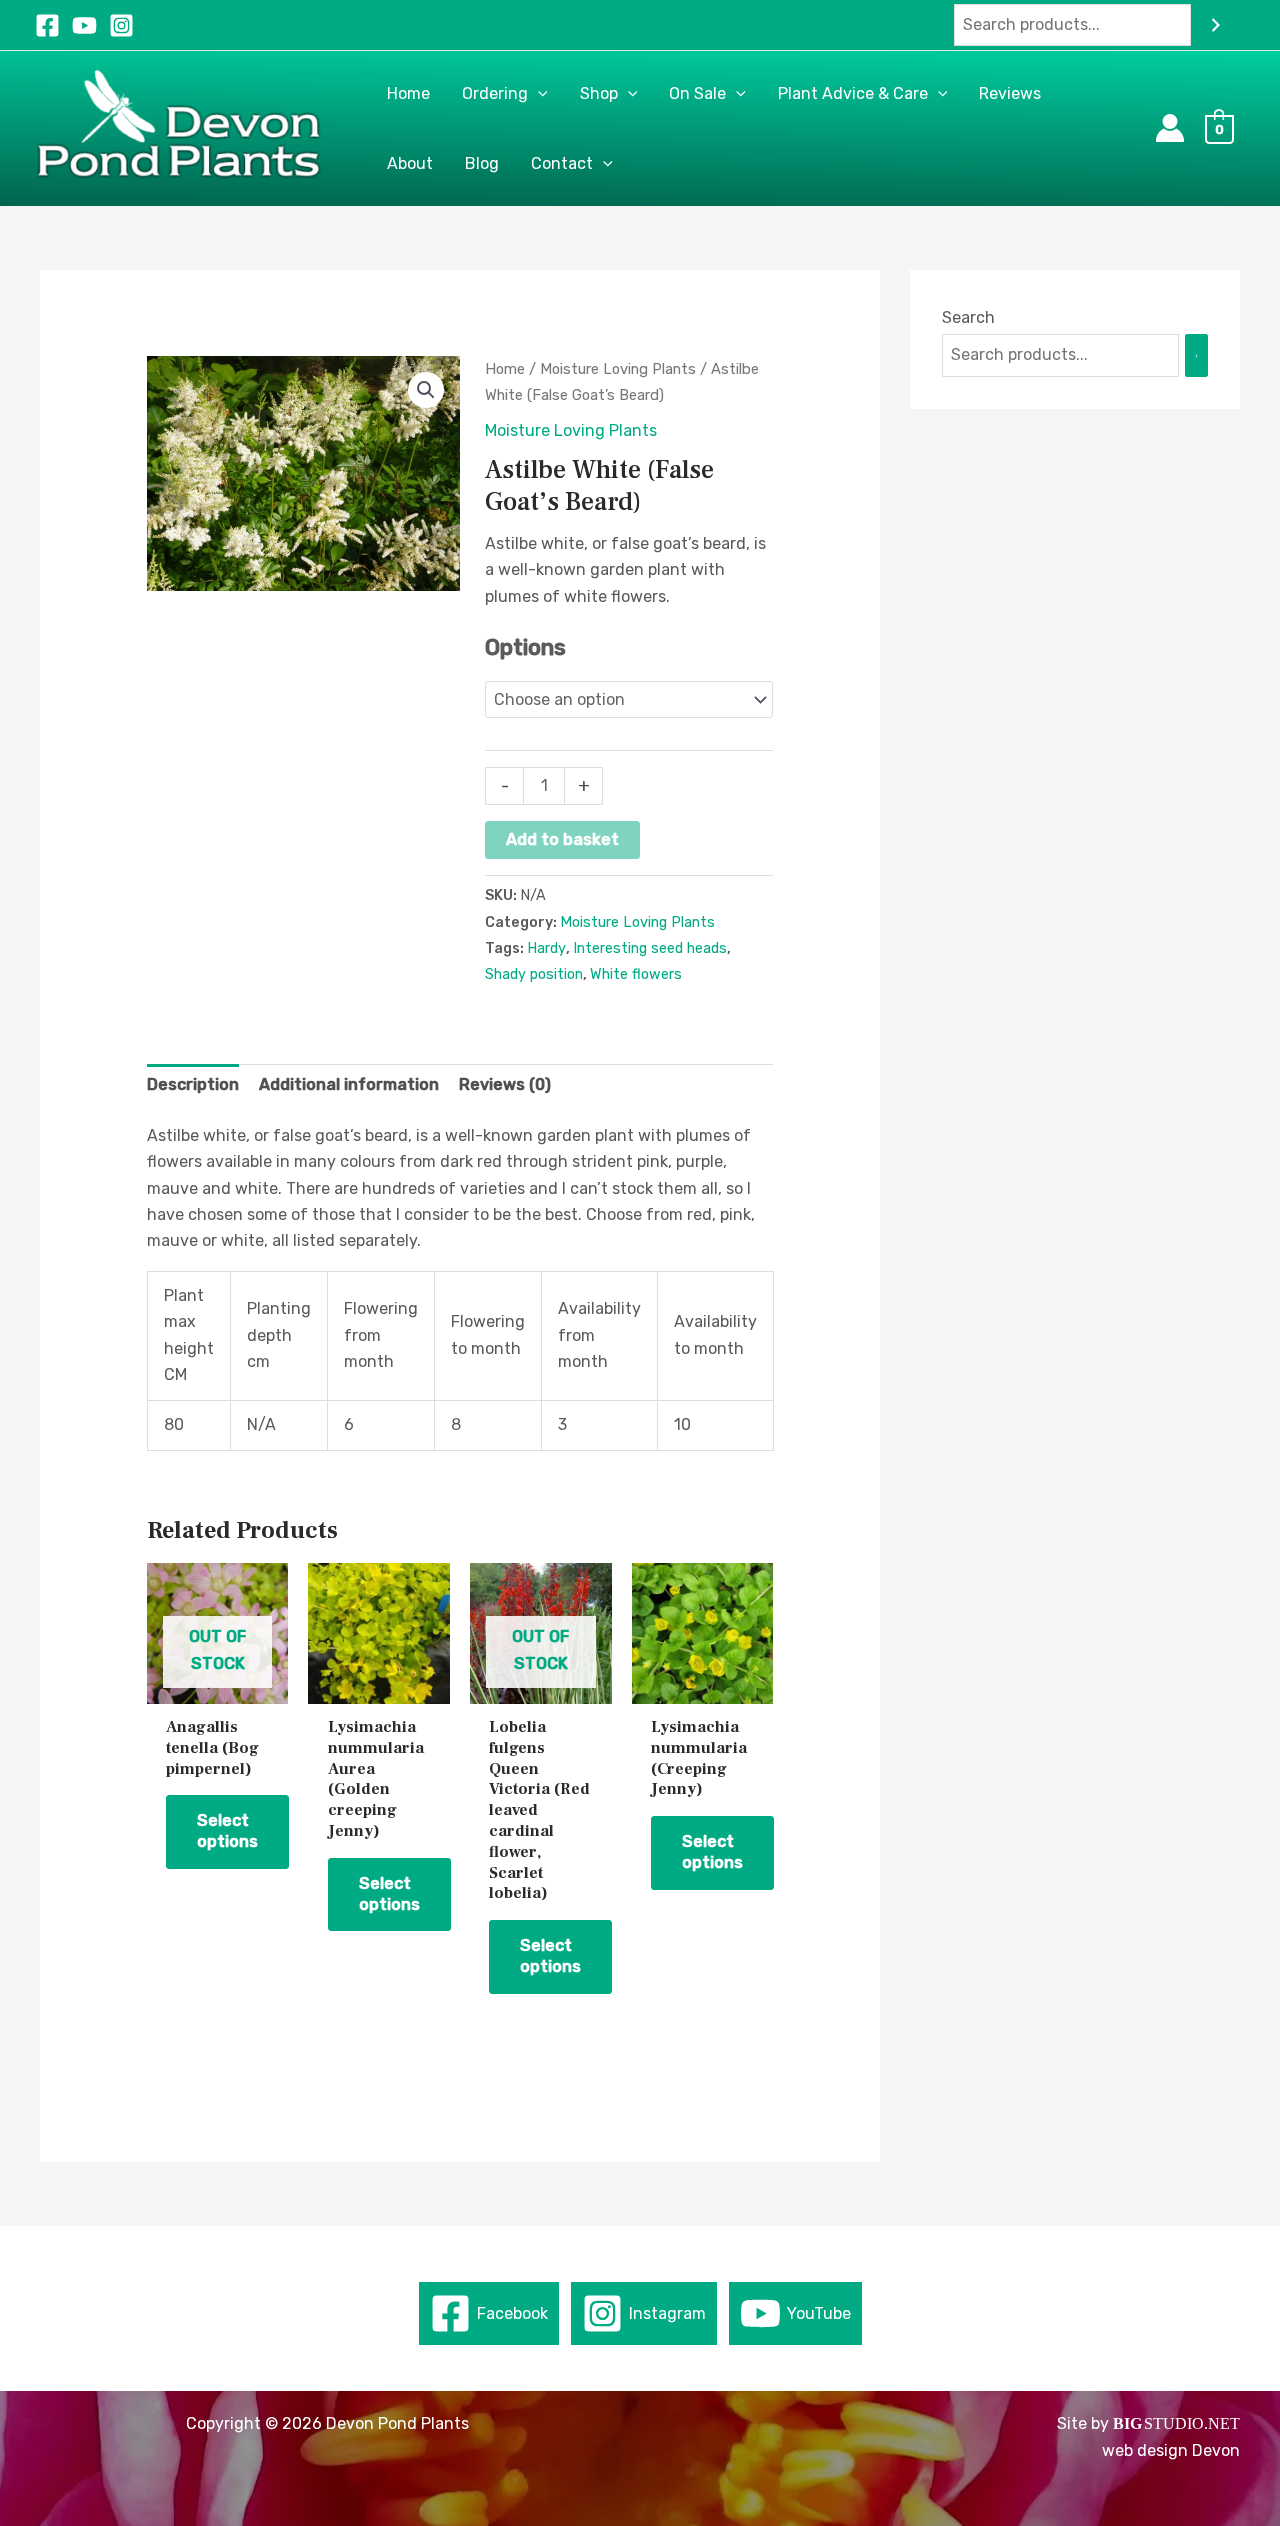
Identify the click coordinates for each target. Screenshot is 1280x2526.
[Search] (1216, 25)
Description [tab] (193, 1084)
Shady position (534, 974)
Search (968, 317)
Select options (227, 1831)
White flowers (636, 974)
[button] (538, 94)
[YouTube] (84, 25)
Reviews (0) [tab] (505, 1084)
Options (525, 647)
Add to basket (562, 839)
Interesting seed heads (650, 948)
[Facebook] (47, 25)
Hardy (546, 948)
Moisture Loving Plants (618, 369)
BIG (1127, 2423)
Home (505, 369)
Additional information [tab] (349, 1084)
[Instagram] (121, 25)
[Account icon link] (1170, 128)
